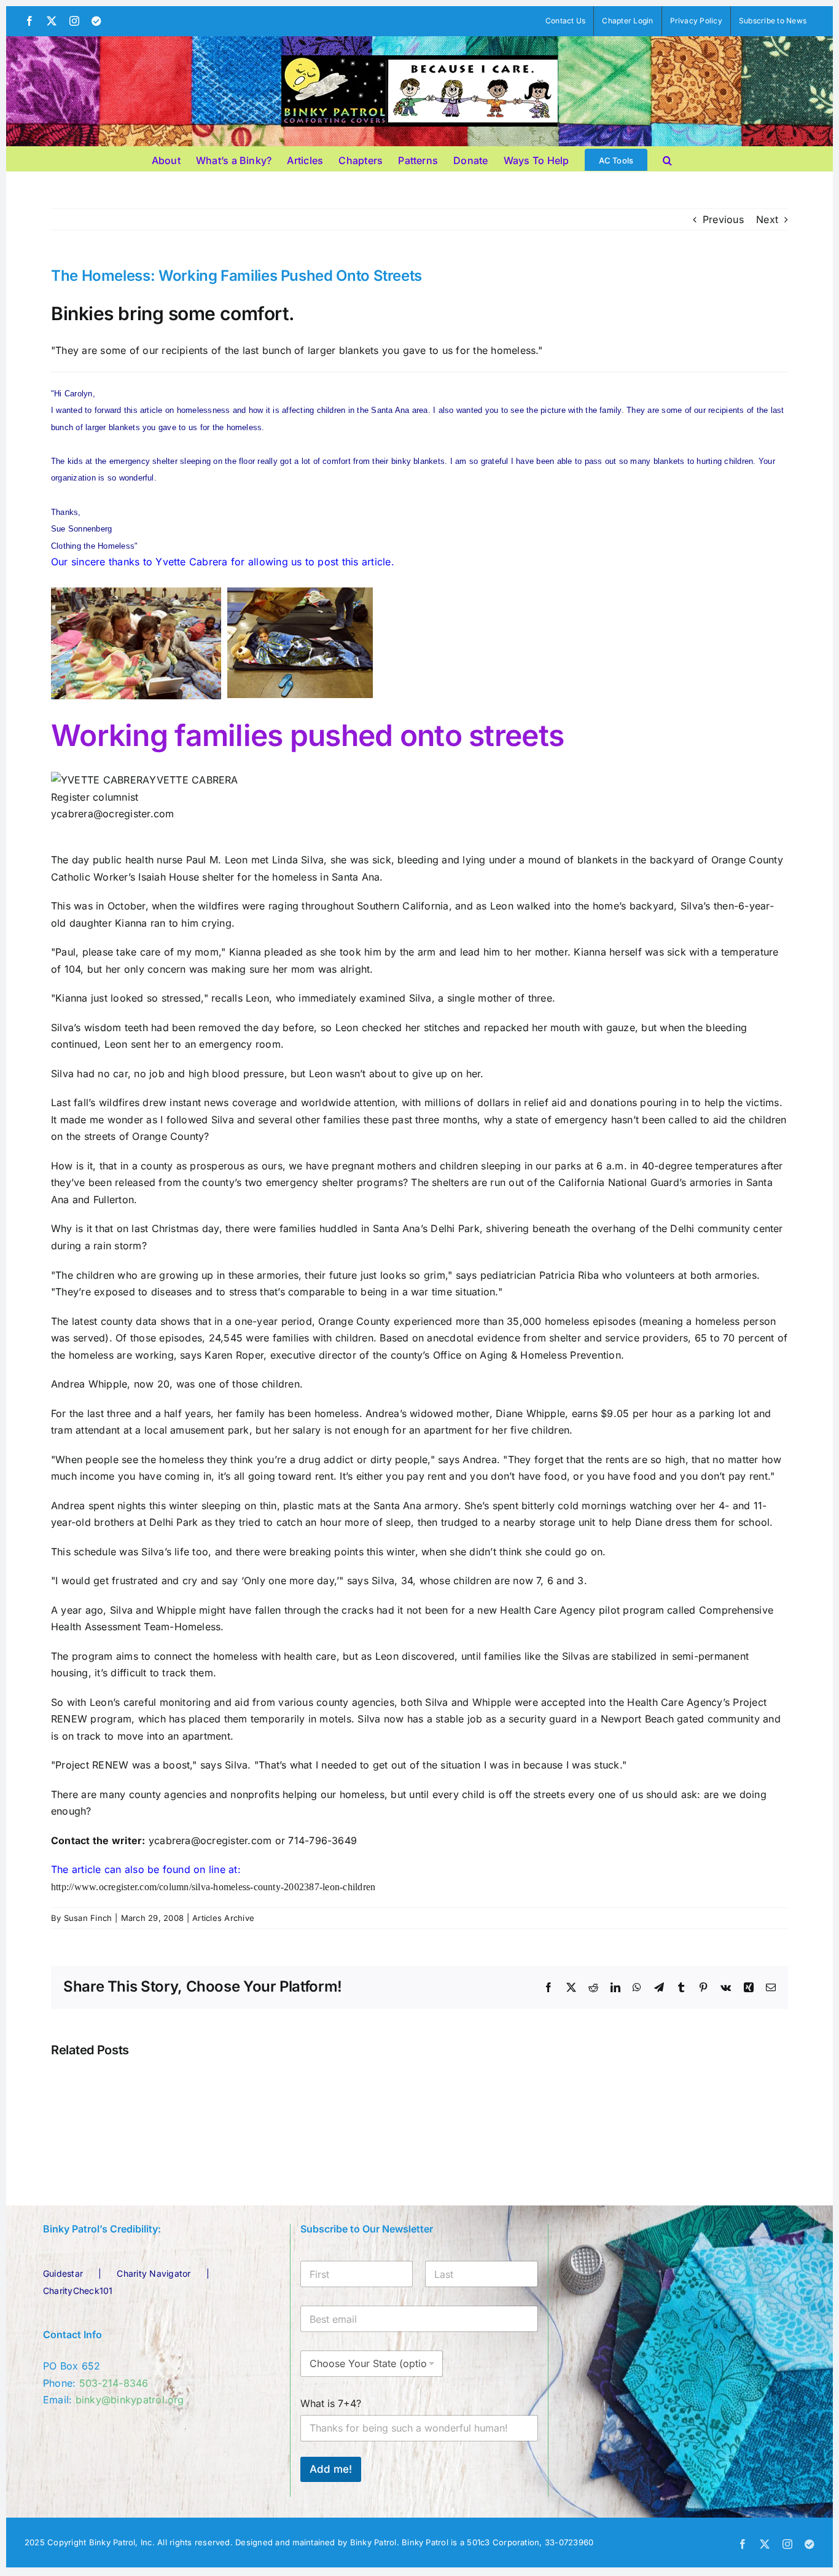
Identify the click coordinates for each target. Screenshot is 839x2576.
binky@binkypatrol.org (130, 2400)
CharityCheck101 (78, 2291)
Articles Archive (223, 1918)
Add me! (331, 2469)
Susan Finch (88, 1918)
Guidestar (63, 2273)
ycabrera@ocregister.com (113, 814)
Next (767, 219)
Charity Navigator (154, 2273)
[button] (667, 159)
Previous (723, 219)
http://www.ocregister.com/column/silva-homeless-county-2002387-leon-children (213, 1887)
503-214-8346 (114, 2383)
